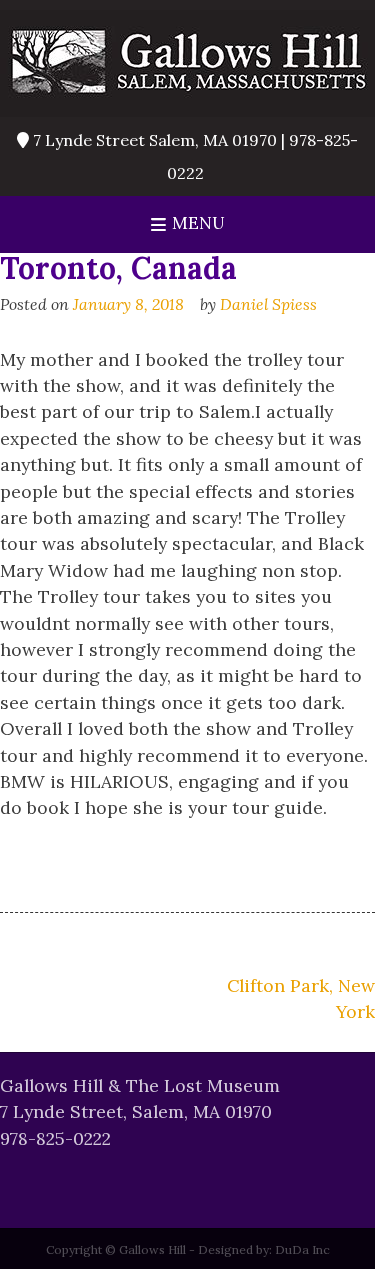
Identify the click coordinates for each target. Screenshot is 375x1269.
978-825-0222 (55, 1138)
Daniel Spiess (268, 304)
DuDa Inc (302, 1249)
